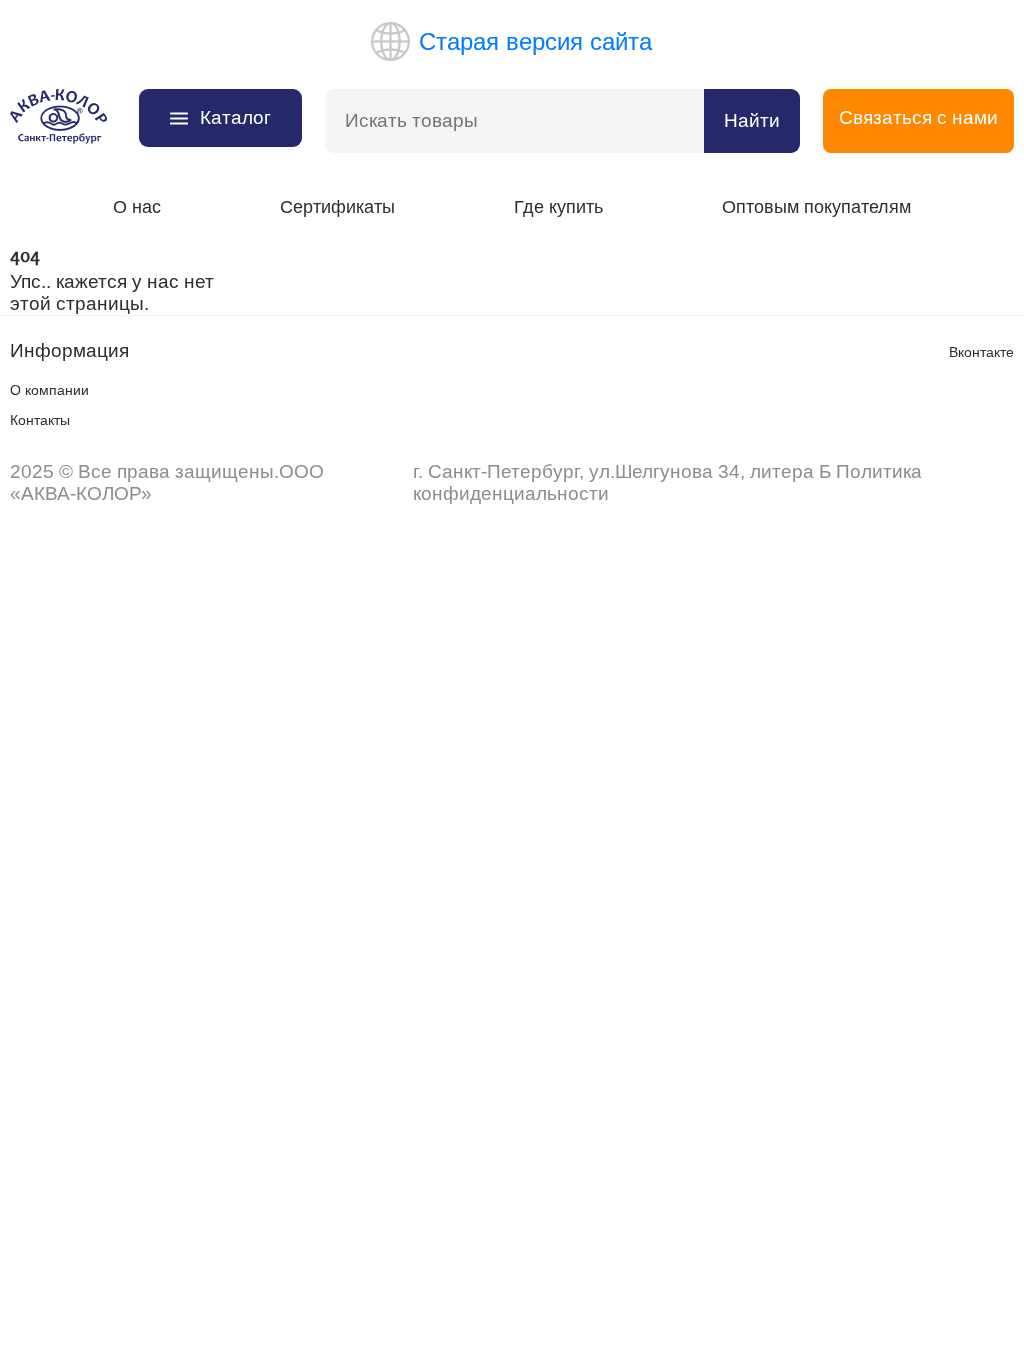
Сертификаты (337, 207)
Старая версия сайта (535, 41)
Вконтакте (981, 352)
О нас (137, 207)
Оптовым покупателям (816, 207)
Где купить (558, 207)
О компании (49, 390)
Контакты (40, 420)
